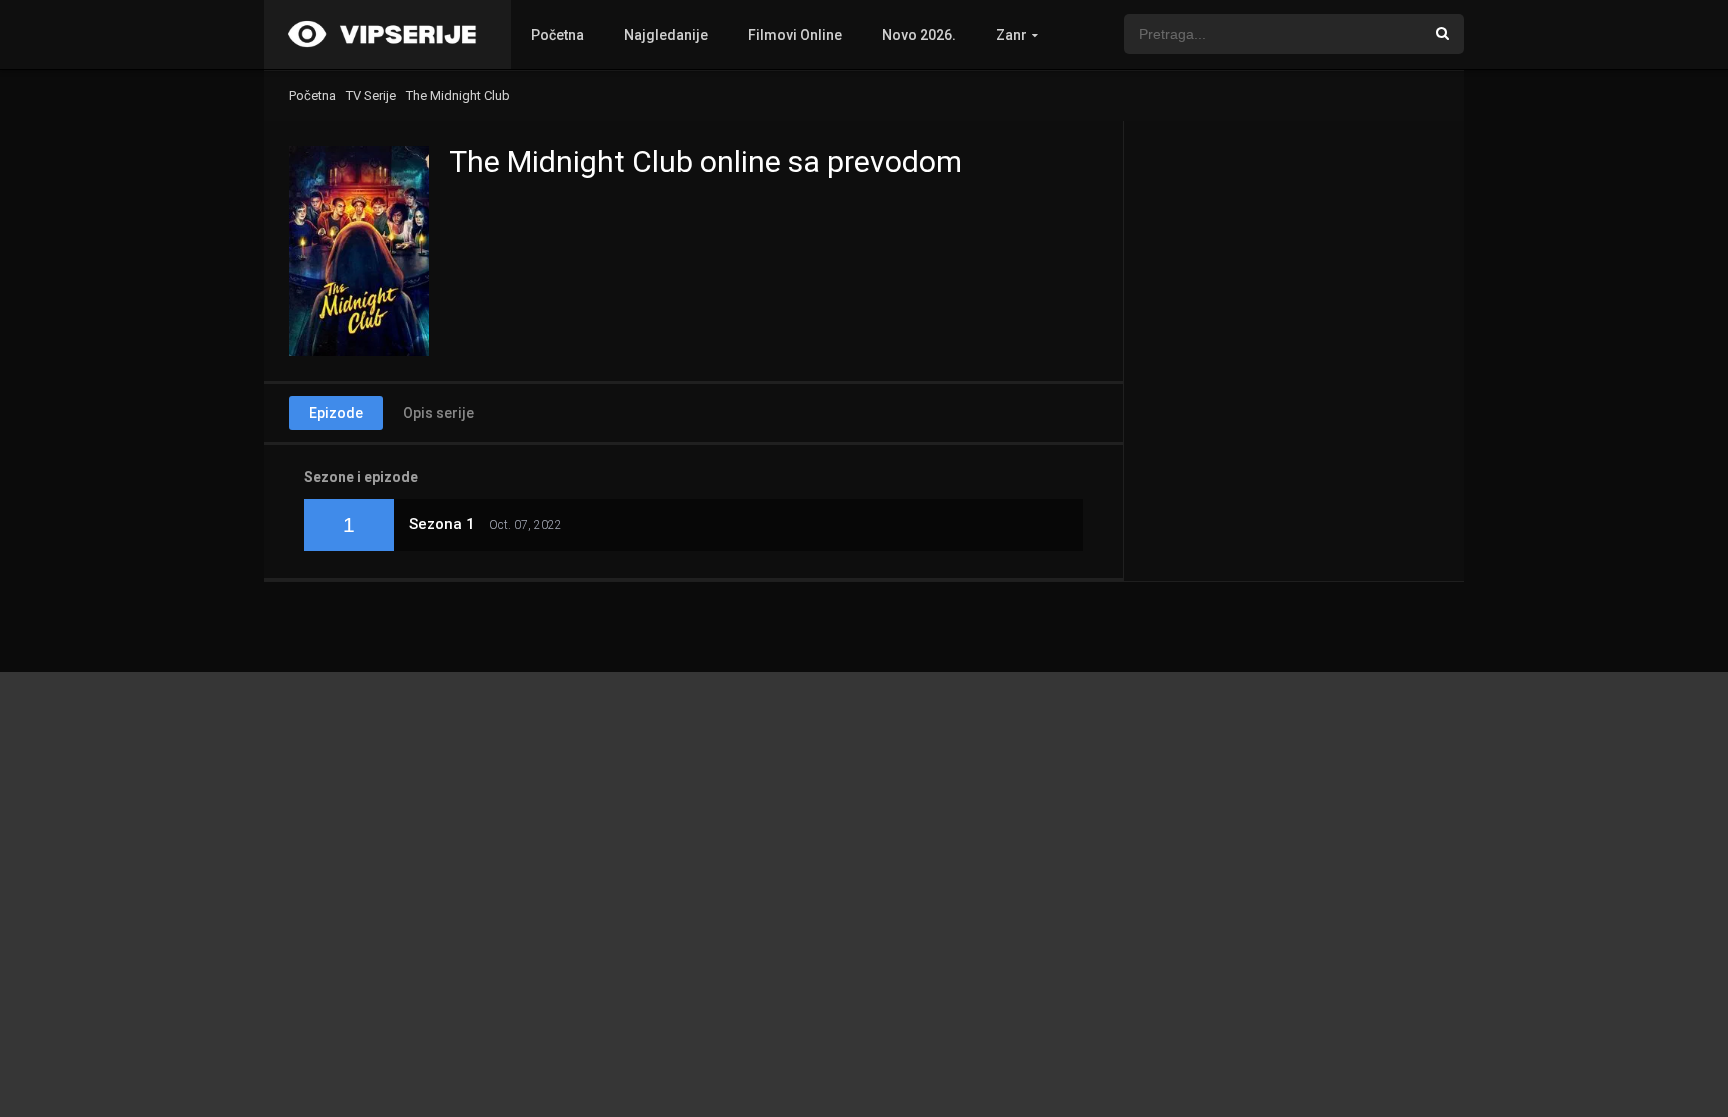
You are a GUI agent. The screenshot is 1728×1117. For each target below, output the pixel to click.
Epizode (336, 413)
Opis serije (438, 413)
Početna (557, 35)
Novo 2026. (919, 35)
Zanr (1011, 35)
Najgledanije (666, 35)
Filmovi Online (795, 35)
